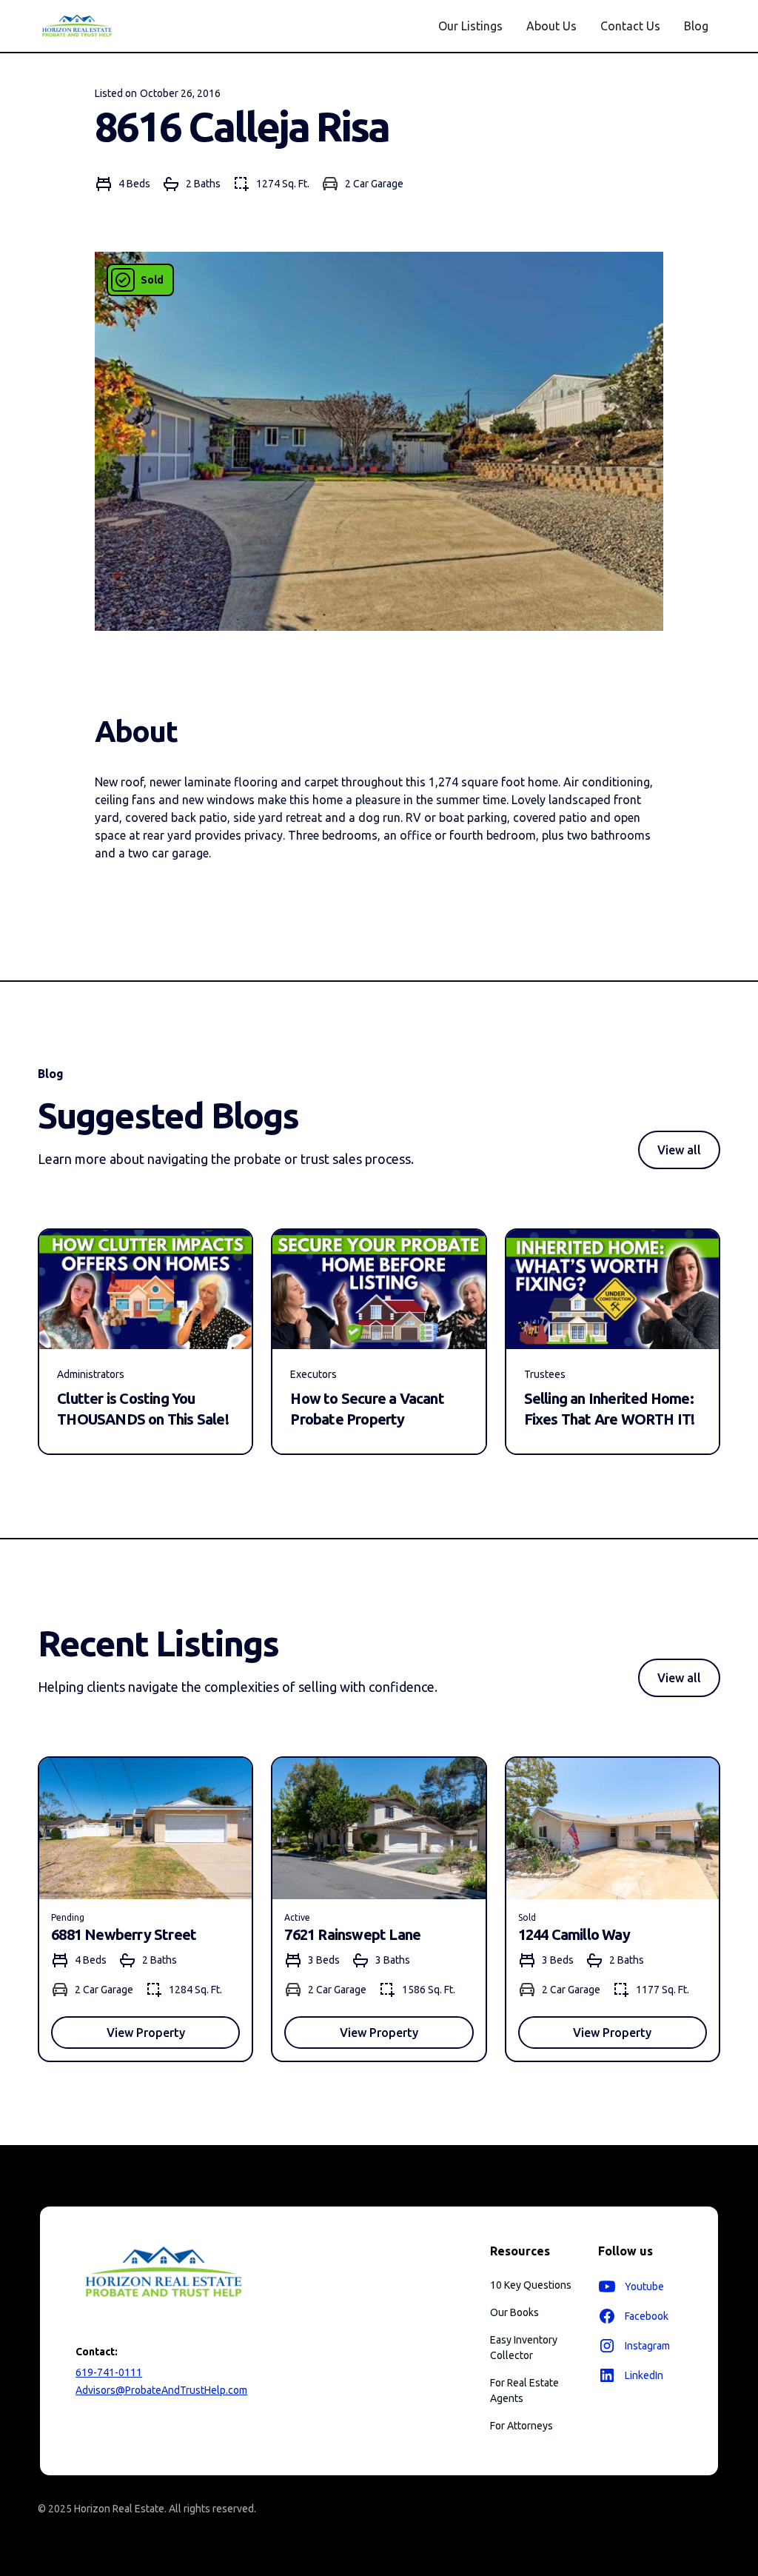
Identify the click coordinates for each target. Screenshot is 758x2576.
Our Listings (470, 26)
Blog (696, 26)
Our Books (514, 2312)
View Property (146, 2033)
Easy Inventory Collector (524, 2348)
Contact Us (630, 26)
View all (679, 1150)
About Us (551, 26)
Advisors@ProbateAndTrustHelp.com (161, 2390)
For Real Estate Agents (524, 2391)
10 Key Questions (531, 2285)
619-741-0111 (109, 2372)
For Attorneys (521, 2426)
